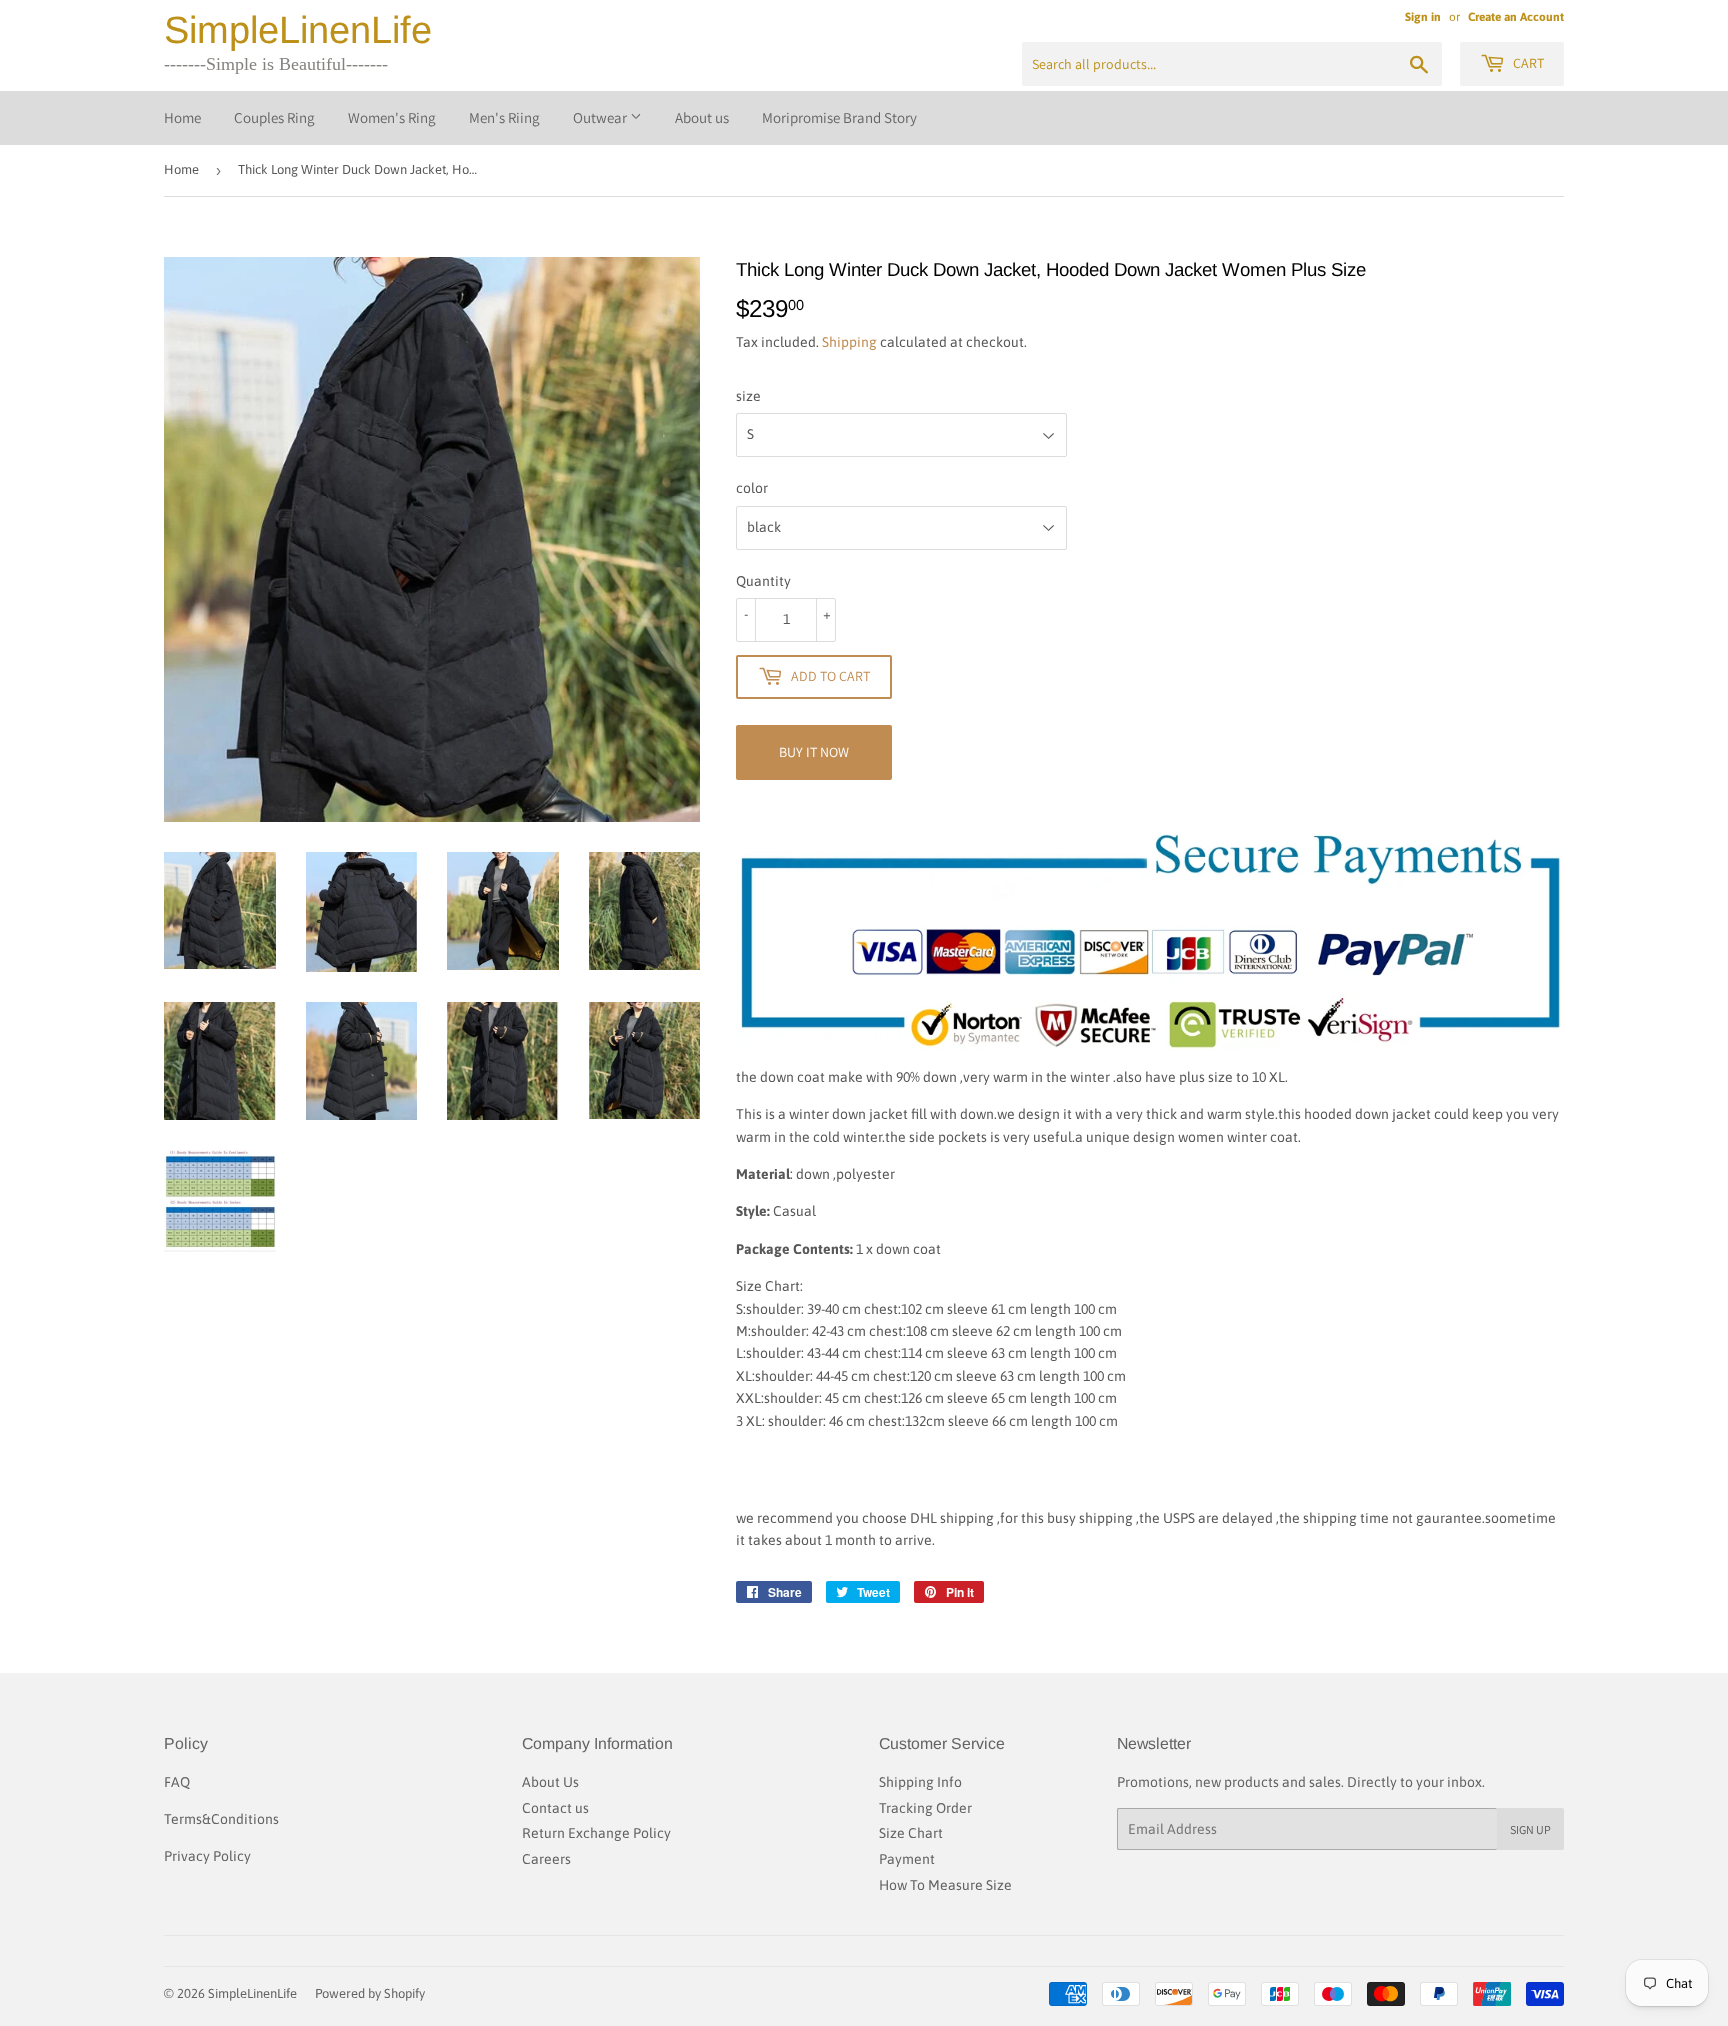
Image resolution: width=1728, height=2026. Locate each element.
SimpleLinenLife (298, 30)
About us (702, 117)
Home (182, 117)
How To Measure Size (945, 1885)
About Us (550, 1782)
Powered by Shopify (370, 1993)
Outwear (601, 117)
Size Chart (911, 1833)
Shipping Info (920, 1782)
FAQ (177, 1782)
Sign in (1423, 17)
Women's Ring (392, 117)
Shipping (849, 342)
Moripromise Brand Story (839, 117)
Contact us (555, 1808)
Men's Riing (504, 117)
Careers (546, 1859)
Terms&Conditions (221, 1819)
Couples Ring (274, 117)
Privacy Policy (207, 1856)
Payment (907, 1859)
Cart (1527, 63)
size (748, 396)
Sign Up (1530, 1829)
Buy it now (814, 752)
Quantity (763, 581)
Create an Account (1516, 17)
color (752, 488)
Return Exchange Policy (596, 1833)
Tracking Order (925, 1808)
